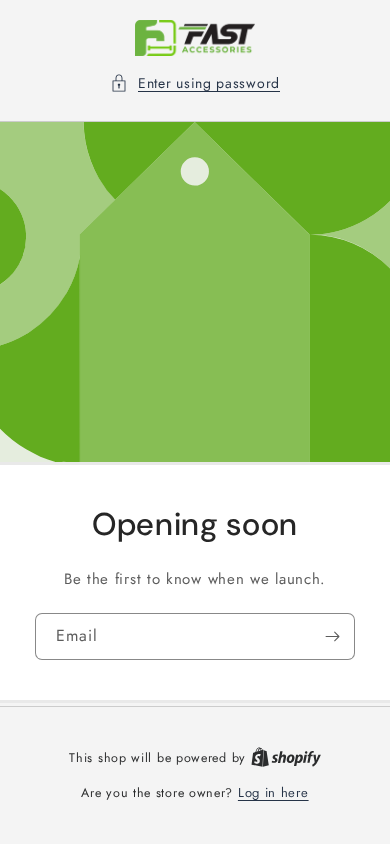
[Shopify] (286, 757)
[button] (195, 83)
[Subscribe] (332, 635)
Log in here (273, 792)
